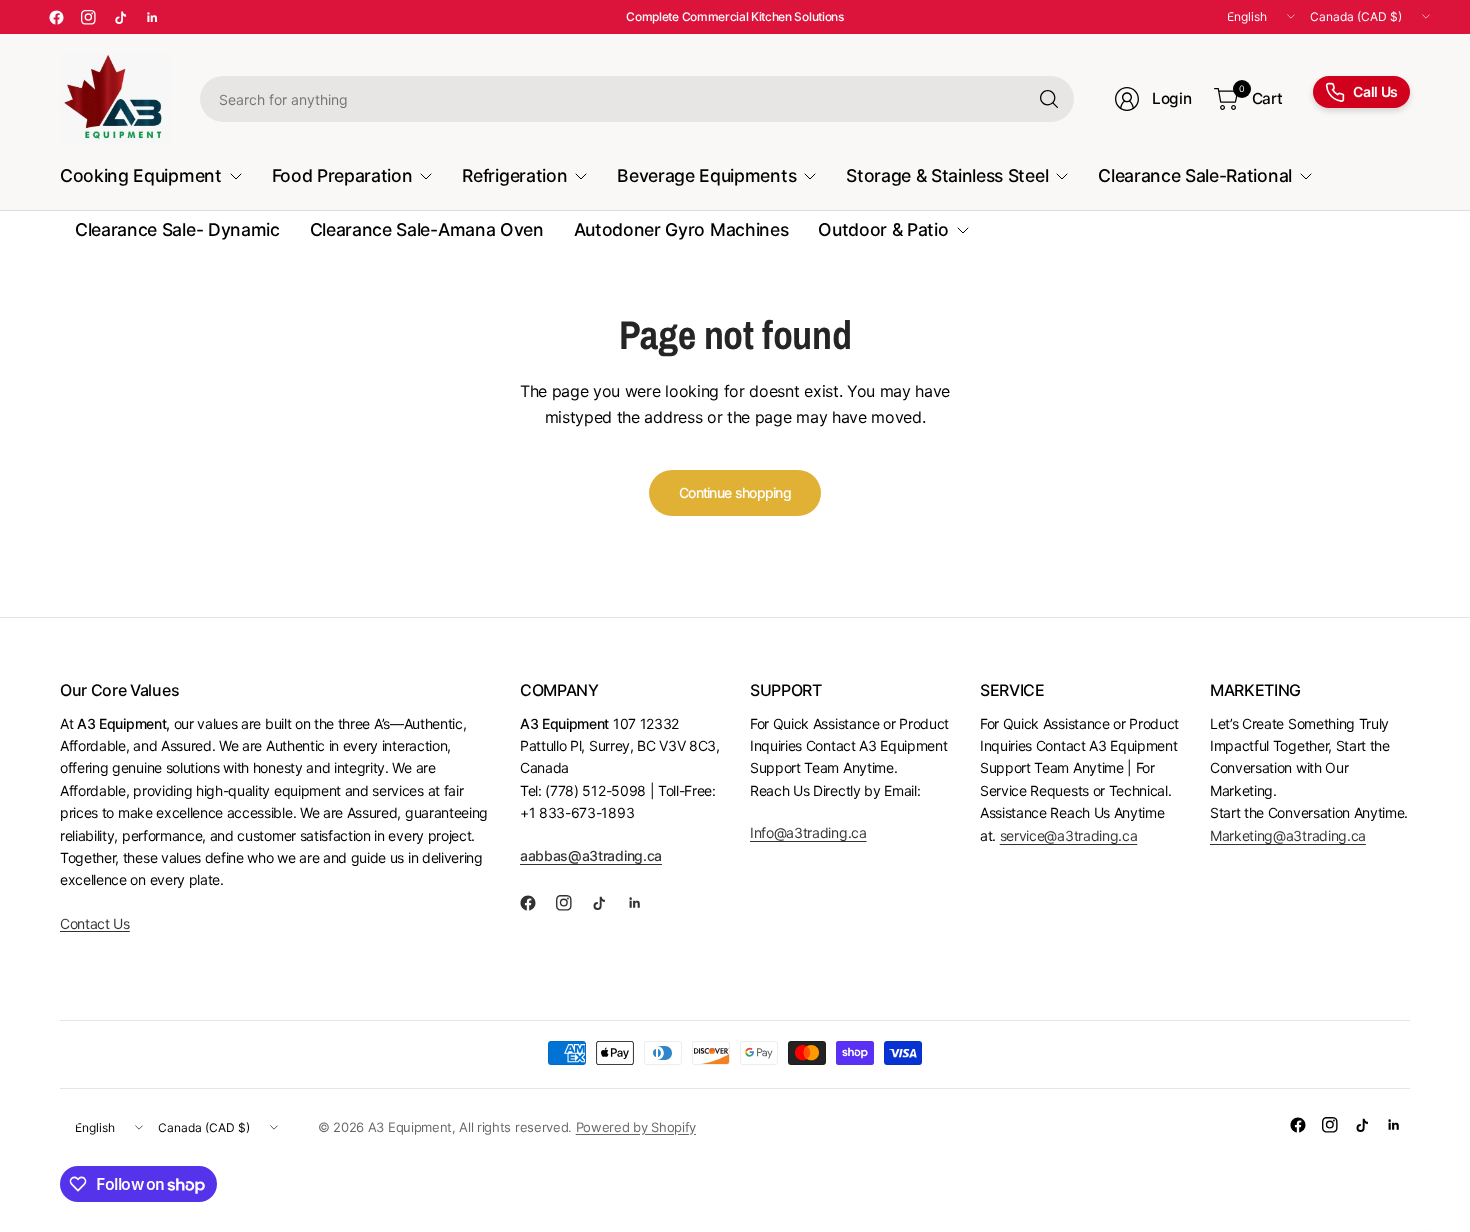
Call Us (1375, 91)
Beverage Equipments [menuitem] (706, 175)
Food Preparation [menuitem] (342, 175)
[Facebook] (56, 17)
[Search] (1049, 99)
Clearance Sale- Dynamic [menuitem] (177, 229)
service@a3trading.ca (1069, 835)
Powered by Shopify (636, 1127)
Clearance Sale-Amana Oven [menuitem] (427, 229)
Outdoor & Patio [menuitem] (883, 229)
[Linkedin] (152, 17)
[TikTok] (120, 17)
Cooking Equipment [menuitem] (141, 175)
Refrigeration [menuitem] (514, 175)
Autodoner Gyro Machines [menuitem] (681, 229)
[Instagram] (88, 17)
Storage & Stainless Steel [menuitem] (947, 175)
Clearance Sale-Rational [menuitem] (1195, 175)
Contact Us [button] (95, 923)
